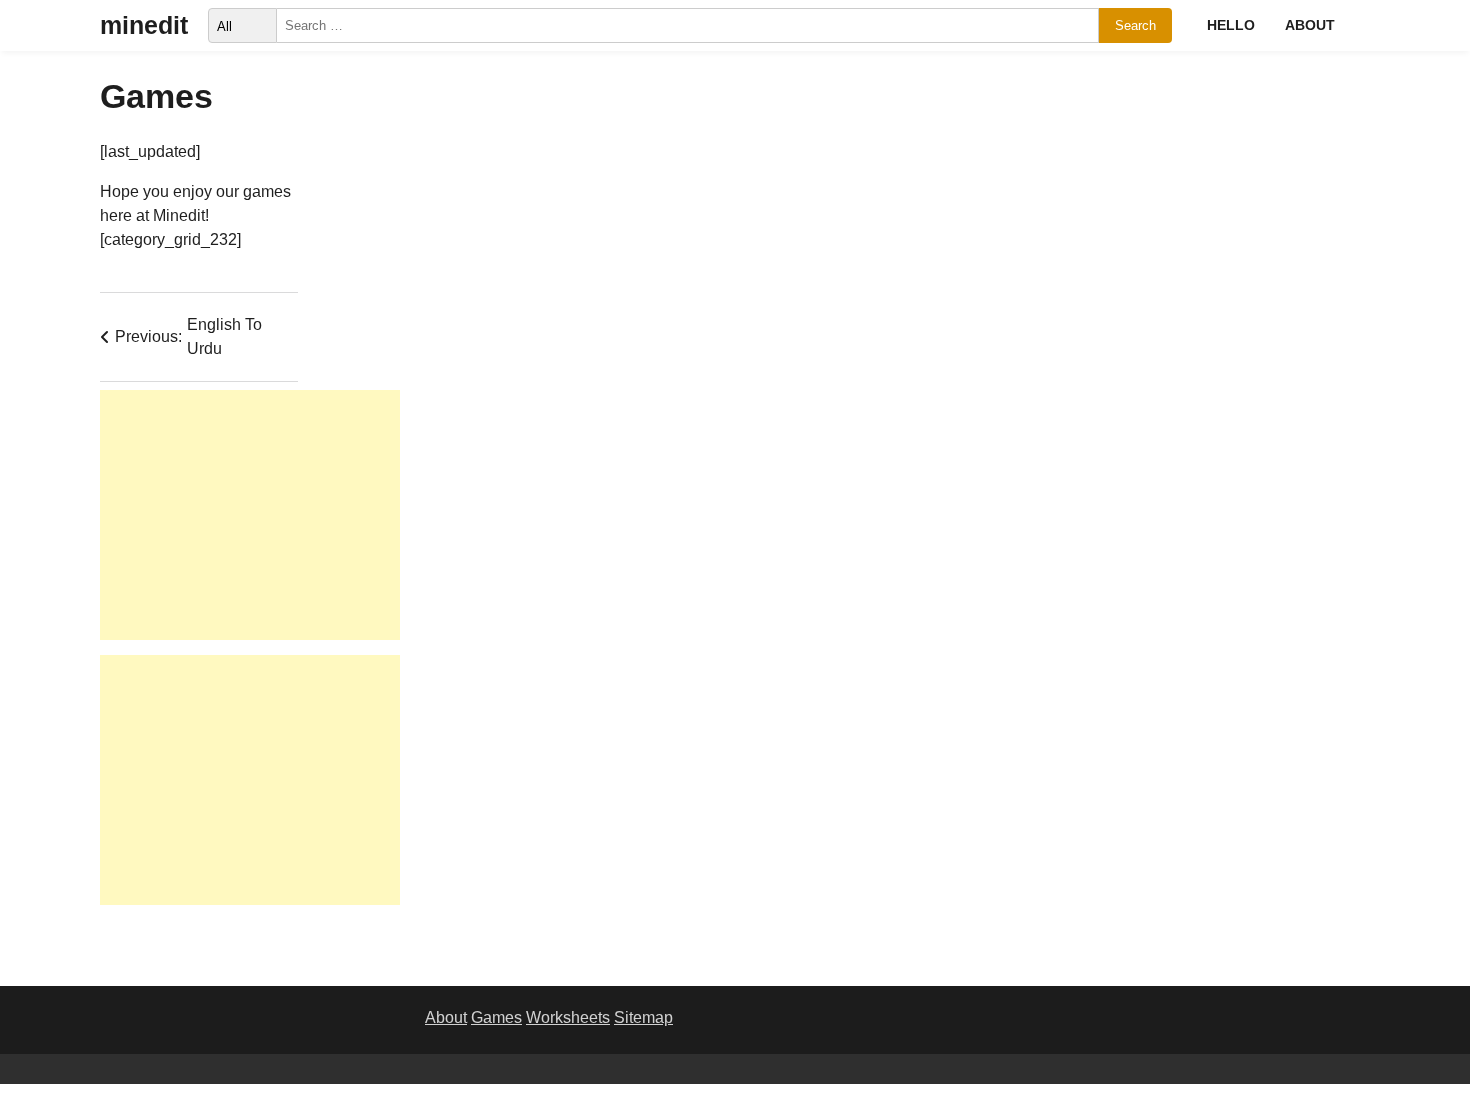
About (1310, 25)
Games (496, 1017)
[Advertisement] (250, 515)
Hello (1231, 25)
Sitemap (643, 1017)
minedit (144, 25)
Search (1135, 25)
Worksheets (568, 1017)
